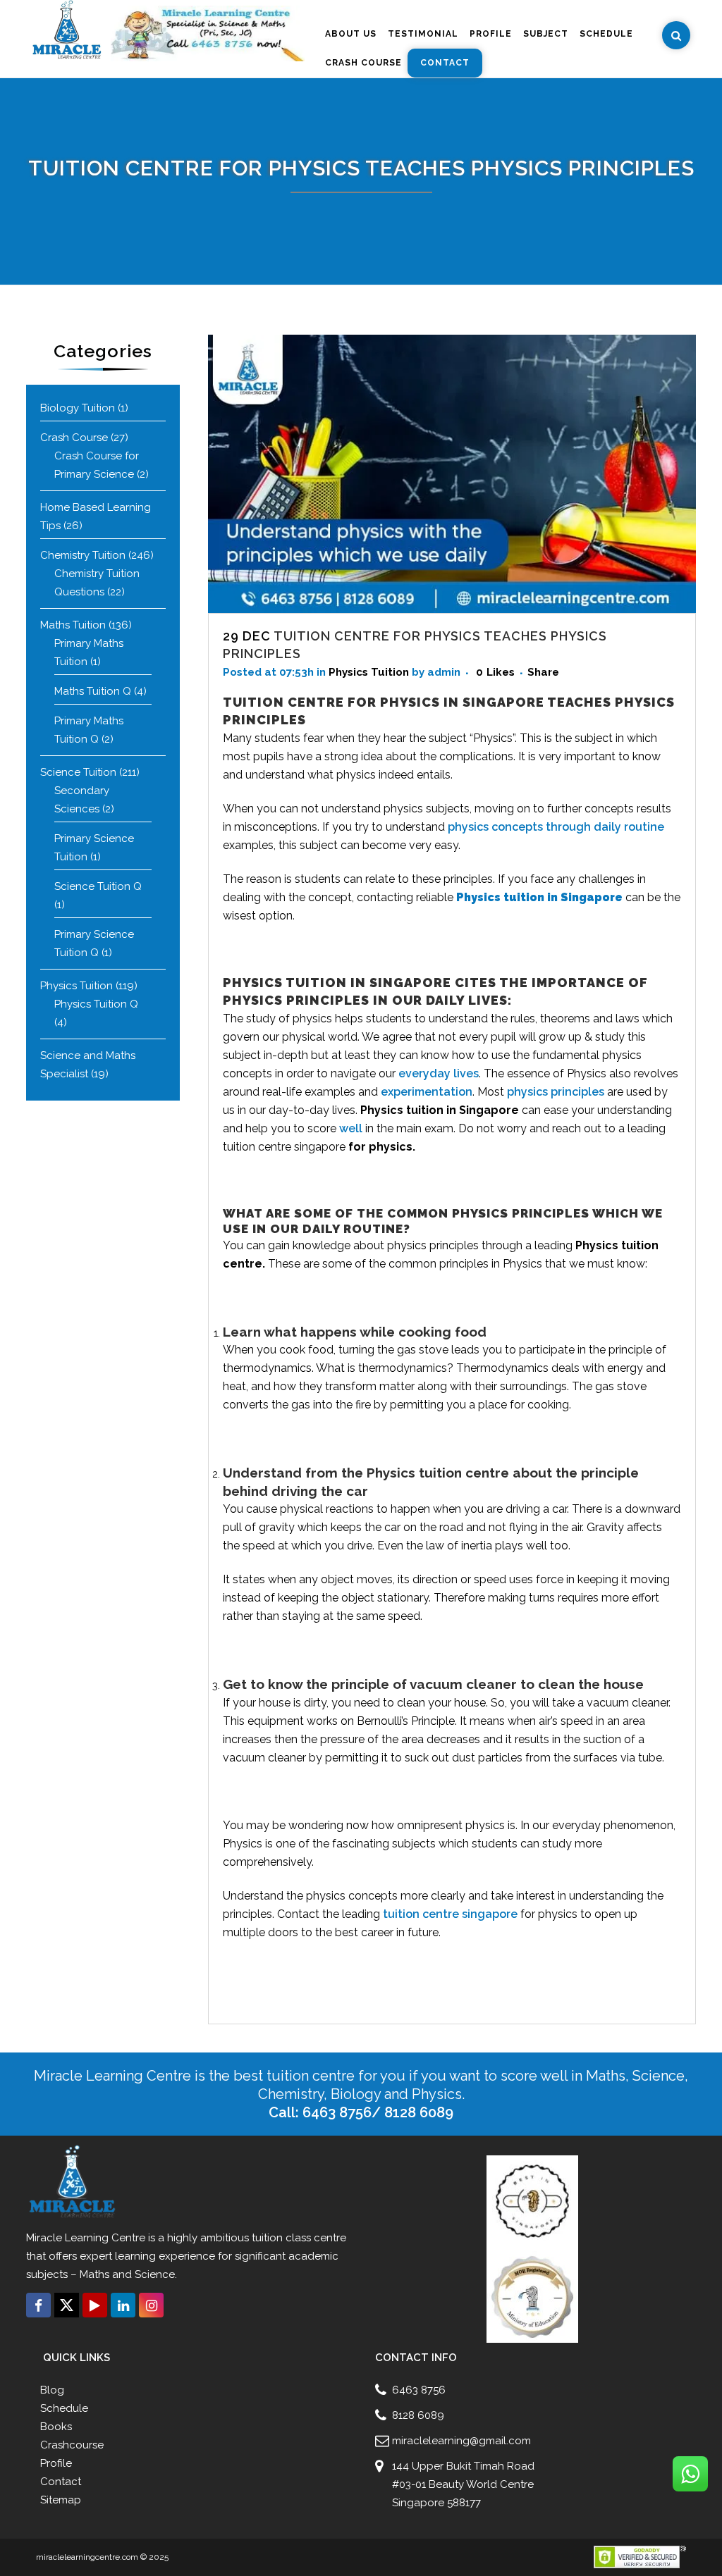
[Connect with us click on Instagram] (151, 2305)
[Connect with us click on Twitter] (67, 2305)
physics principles (556, 1092)
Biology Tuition (78, 408)
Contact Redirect (133, 2327)
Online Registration (62, 2327)
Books (56, 2427)
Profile (56, 2463)
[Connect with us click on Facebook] (38, 2305)
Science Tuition (78, 772)
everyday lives (439, 1073)
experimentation (427, 1092)
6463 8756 (419, 2390)
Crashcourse (72, 2445)
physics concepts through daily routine (556, 827)
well (351, 1128)
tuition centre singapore (450, 1914)
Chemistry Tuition (83, 555)
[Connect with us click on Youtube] (95, 2305)
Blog (52, 2390)
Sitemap (61, 2500)
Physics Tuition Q (96, 1004)
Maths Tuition (73, 625)
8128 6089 (418, 2415)
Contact (61, 2482)
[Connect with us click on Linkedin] (123, 2305)
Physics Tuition (77, 986)
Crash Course (74, 438)
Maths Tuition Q (93, 691)
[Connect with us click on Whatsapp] (690, 2474)
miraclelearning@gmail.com (461, 2441)
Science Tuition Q (98, 886)
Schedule (64, 2408)
